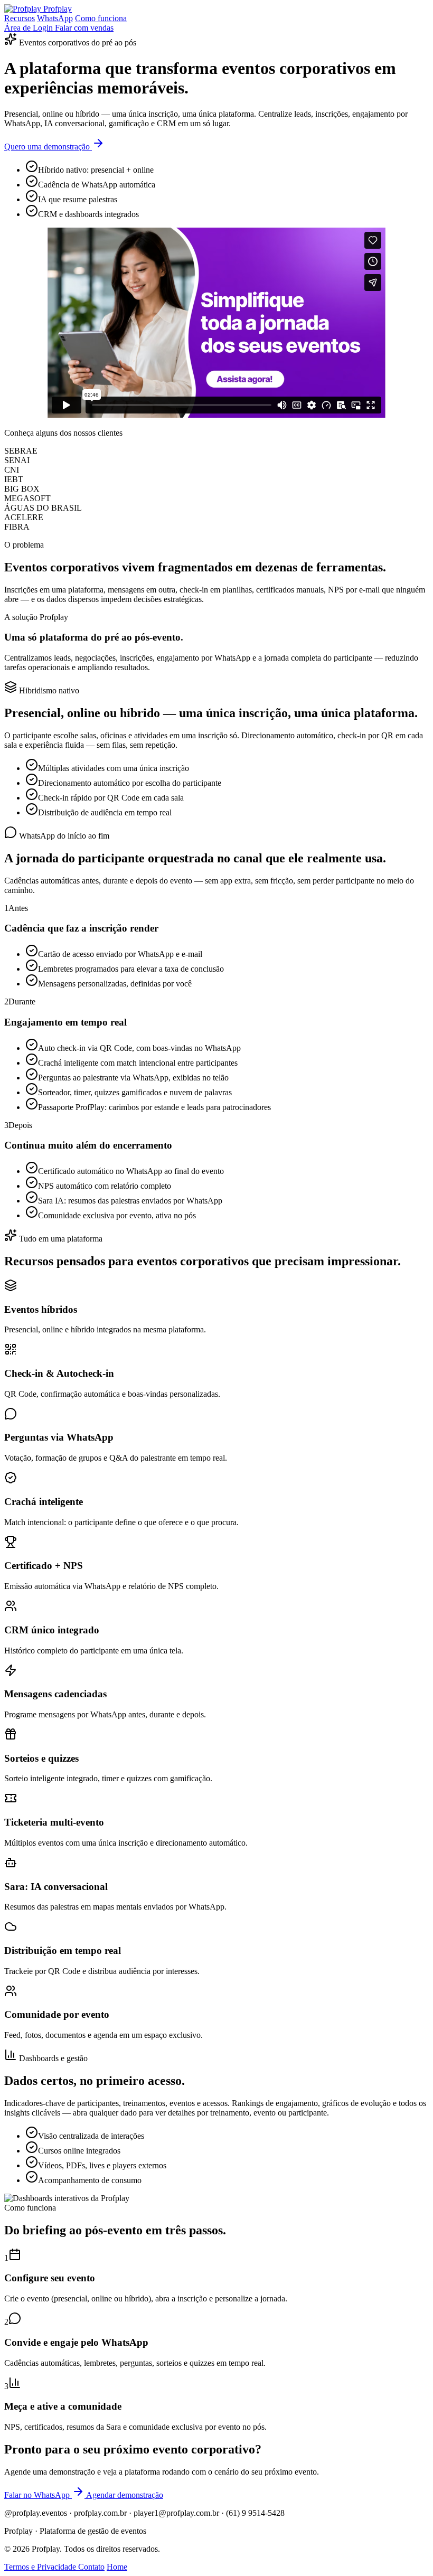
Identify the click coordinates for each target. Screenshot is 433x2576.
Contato (91, 2567)
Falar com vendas (84, 28)
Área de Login (30, 28)
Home (117, 2567)
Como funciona (101, 18)
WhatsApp (55, 18)
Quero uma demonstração (48, 147)
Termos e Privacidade (41, 2567)
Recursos (20, 18)
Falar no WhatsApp (38, 2495)
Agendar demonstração (125, 2495)
